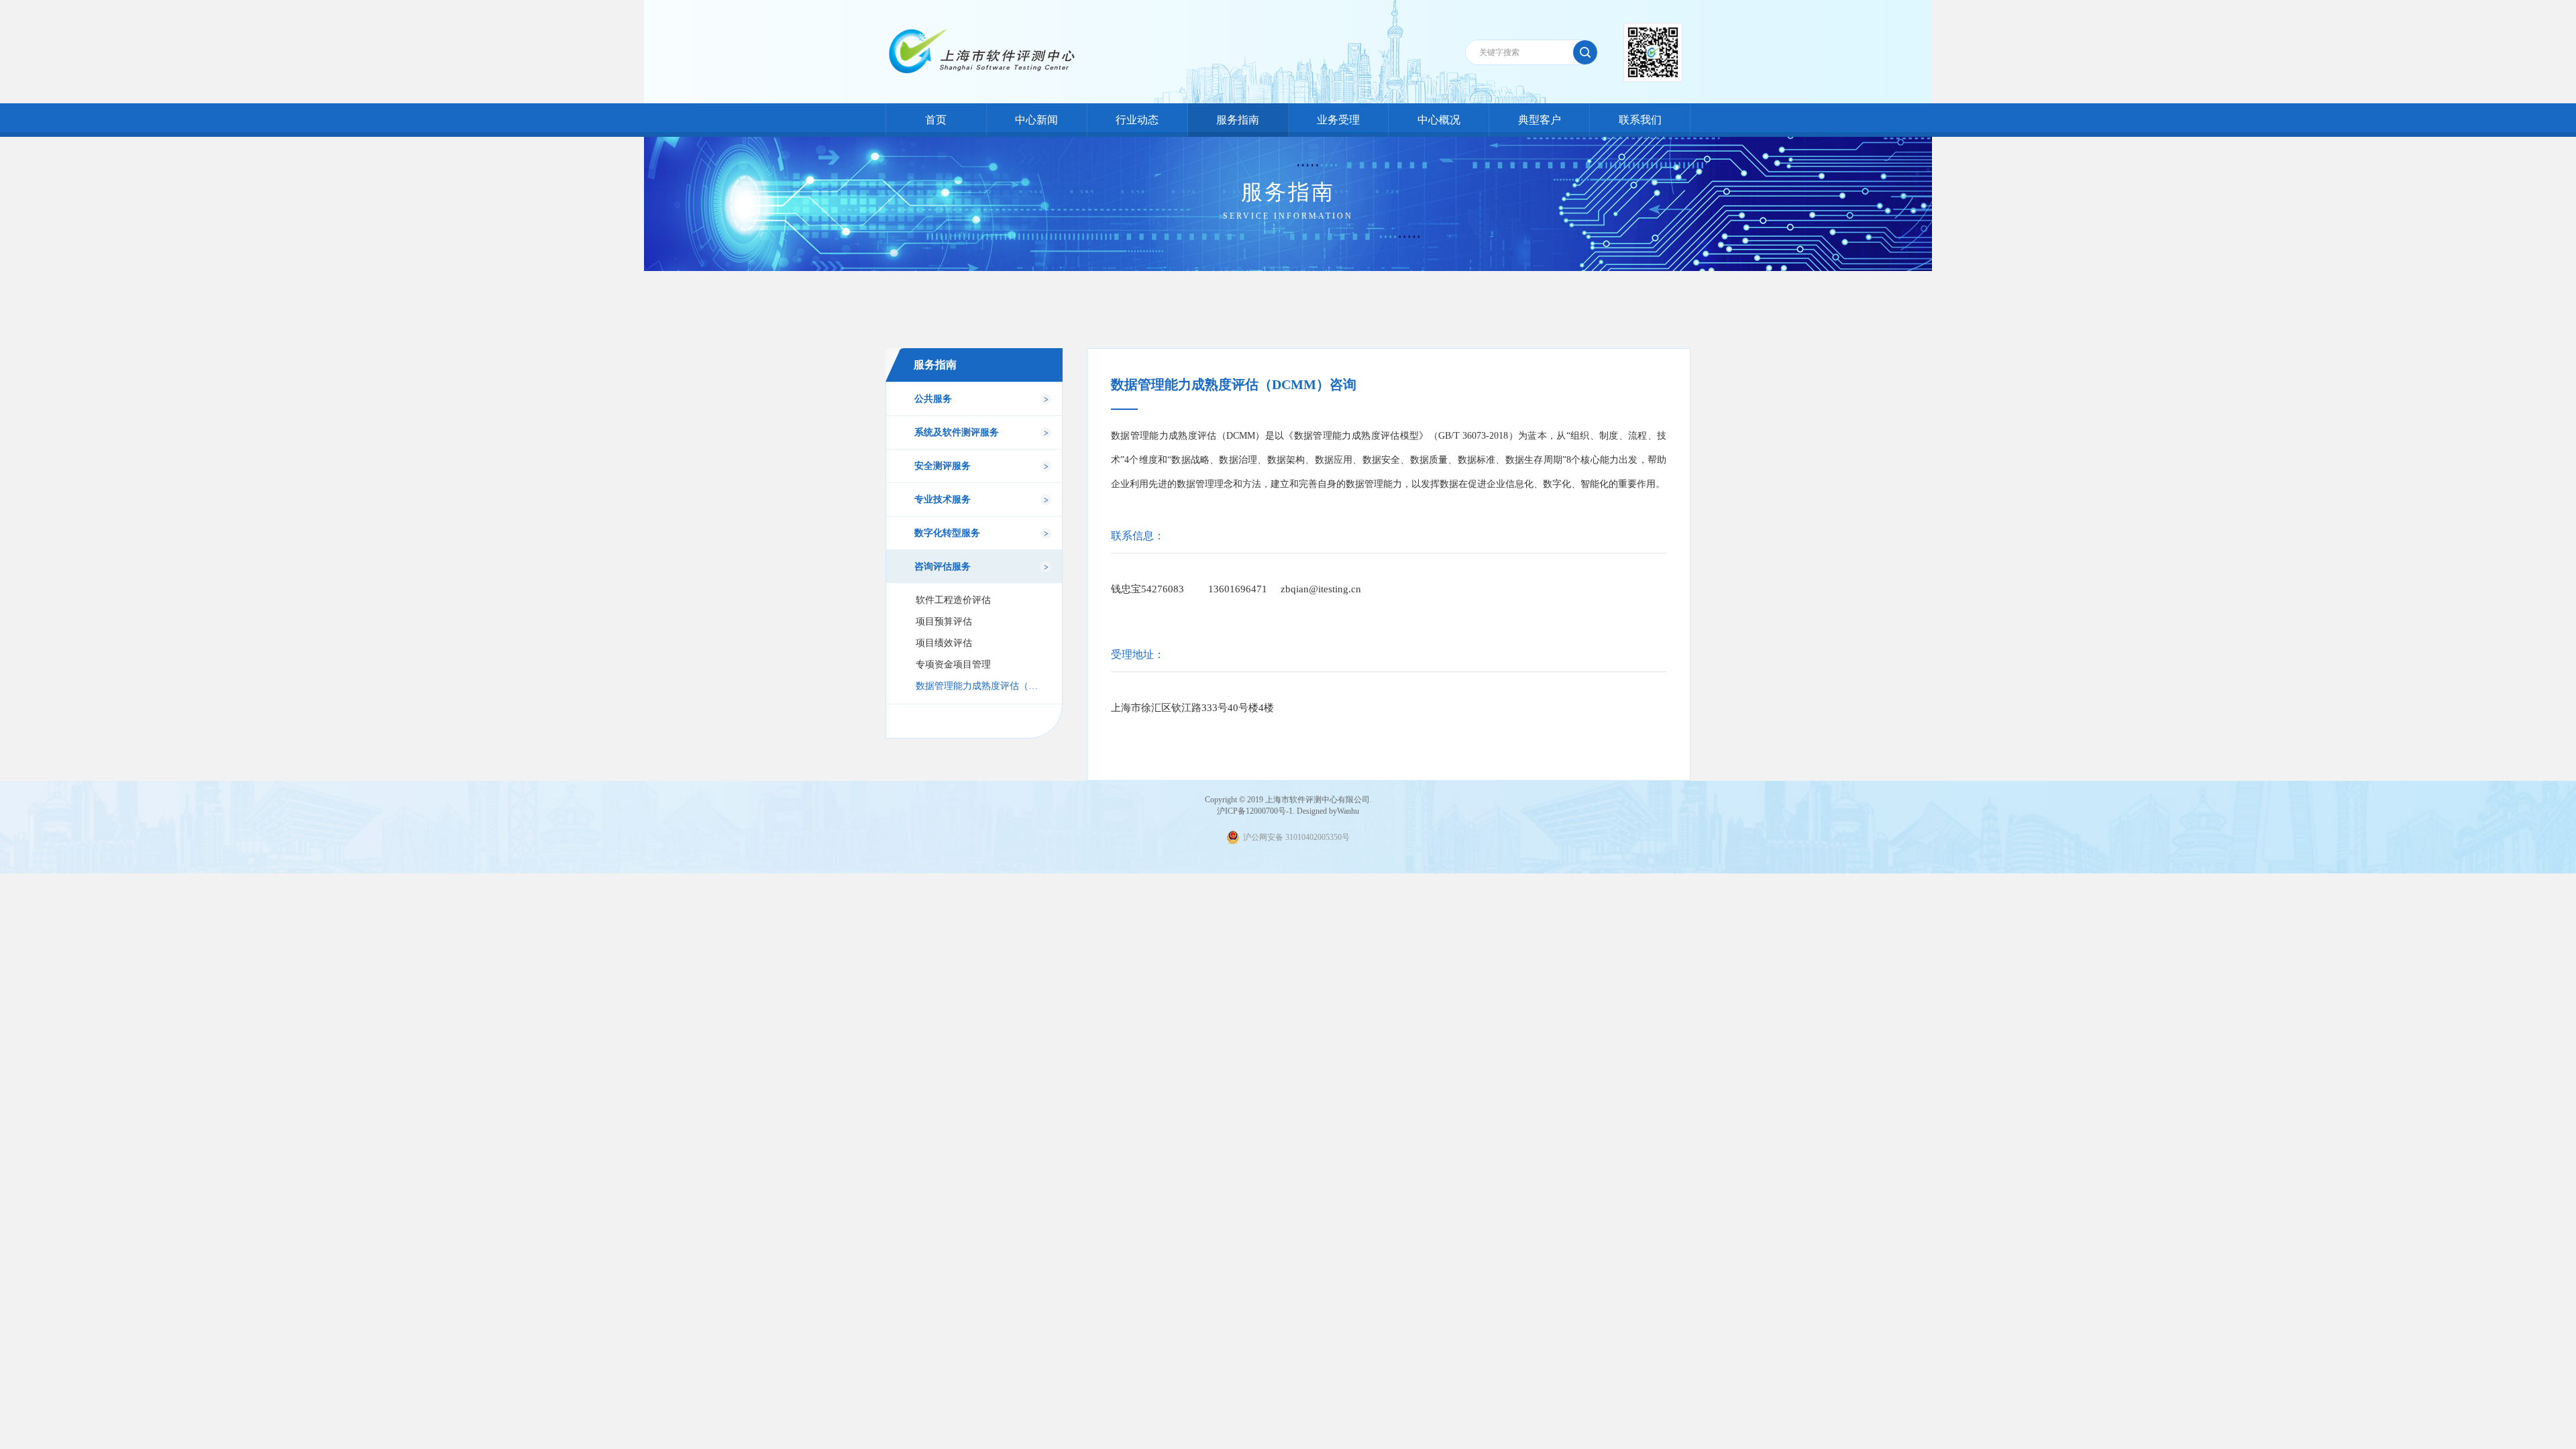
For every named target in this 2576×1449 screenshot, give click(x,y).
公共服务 (933, 399)
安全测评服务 (943, 466)
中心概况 (1439, 120)
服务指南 (1238, 120)
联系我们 (1640, 120)
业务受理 (1338, 120)
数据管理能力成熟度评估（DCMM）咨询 (978, 686)
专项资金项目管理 (953, 664)
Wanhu (1348, 811)
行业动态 (1137, 120)
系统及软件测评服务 (957, 432)
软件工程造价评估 (953, 600)
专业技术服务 (943, 499)
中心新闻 (1036, 120)
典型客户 (1540, 120)
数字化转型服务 (947, 533)
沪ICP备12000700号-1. (1256, 811)
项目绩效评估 (944, 643)
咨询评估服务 (943, 567)
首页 (936, 120)
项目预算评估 (944, 622)
